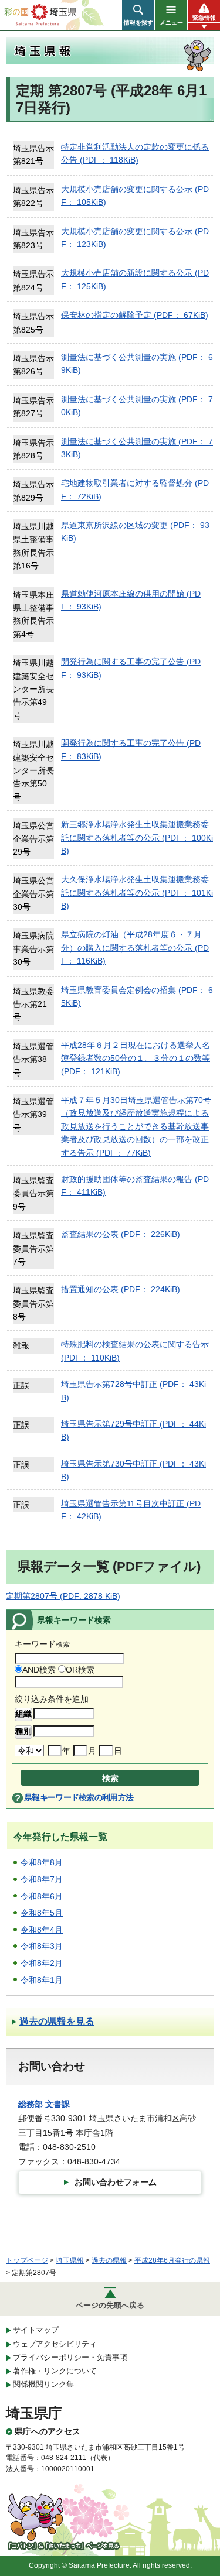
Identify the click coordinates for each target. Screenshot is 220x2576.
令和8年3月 (42, 1946)
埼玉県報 (70, 2260)
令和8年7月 (42, 1879)
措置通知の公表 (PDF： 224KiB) (121, 1289)
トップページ (27, 2260)
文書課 (57, 2104)
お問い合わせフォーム (116, 2182)
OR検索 (80, 1670)
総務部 (31, 2104)
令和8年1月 (42, 1980)
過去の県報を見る (57, 2021)
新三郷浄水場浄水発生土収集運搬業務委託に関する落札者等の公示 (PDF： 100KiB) (137, 837)
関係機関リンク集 (43, 2384)
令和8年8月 (42, 1862)
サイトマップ (36, 2330)
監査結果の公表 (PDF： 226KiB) (121, 1234)
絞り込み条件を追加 (52, 1699)
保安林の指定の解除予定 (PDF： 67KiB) (135, 315)
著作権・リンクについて (55, 2371)
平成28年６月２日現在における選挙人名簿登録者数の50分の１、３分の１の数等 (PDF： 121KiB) (136, 1058)
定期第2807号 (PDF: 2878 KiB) (63, 1596)
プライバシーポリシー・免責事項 (70, 2357)
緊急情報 (204, 18)
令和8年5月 (42, 1913)
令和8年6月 (42, 1896)
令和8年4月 (42, 1930)
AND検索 (39, 1670)
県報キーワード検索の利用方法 (79, 1797)
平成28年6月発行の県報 (172, 2260)
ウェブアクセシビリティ (55, 2344)
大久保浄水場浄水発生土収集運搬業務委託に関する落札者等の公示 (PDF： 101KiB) (137, 893)
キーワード (42, 1644)
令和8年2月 (42, 1963)
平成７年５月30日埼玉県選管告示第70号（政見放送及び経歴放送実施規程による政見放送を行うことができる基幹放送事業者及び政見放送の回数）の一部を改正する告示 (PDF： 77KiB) (136, 1126)
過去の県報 (109, 2260)
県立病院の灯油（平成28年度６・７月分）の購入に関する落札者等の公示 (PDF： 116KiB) (135, 948)
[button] (138, 15)
